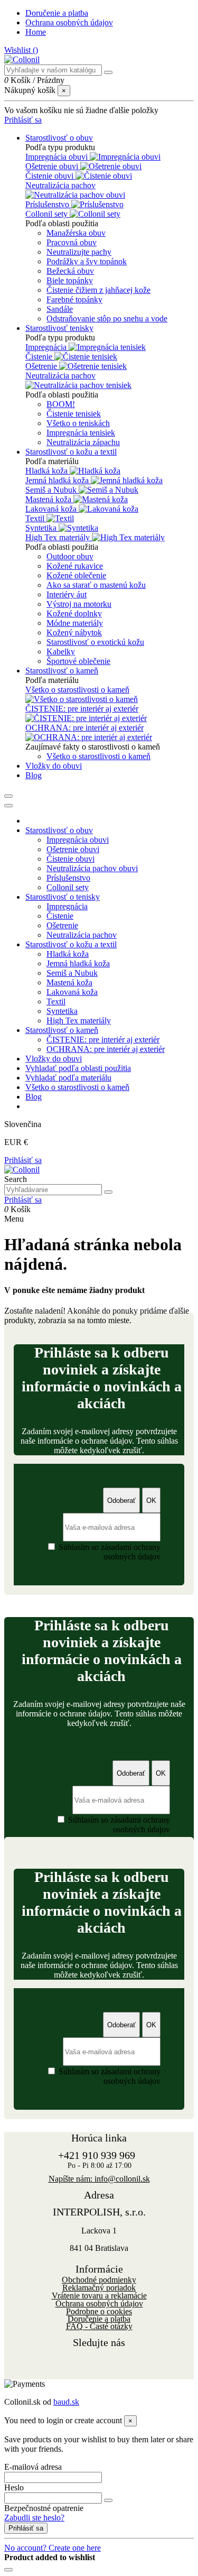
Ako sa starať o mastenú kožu (96, 585)
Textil (36, 518)
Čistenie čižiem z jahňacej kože (98, 290)
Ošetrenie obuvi (53, 166)
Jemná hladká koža (58, 480)
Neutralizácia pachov (60, 185)
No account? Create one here (53, 2548)
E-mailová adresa (33, 2467)
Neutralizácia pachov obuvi (92, 868)
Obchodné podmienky (99, 2280)
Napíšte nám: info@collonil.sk (99, 2179)
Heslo (14, 2487)
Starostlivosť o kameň (62, 1030)
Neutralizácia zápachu (83, 442)
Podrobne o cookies (99, 2311)
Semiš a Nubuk (52, 490)
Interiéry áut (67, 594)
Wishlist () (21, 50)
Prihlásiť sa (23, 1160)
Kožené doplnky (74, 613)
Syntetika (42, 528)
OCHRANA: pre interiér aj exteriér (84, 728)
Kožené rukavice (75, 566)
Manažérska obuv (76, 233)
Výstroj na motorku (79, 604)
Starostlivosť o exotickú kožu (95, 642)
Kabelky (61, 652)
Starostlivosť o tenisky (63, 897)
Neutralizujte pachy (79, 252)
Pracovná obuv (72, 242)
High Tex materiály (59, 537)
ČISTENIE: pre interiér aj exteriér (82, 709)
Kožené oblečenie (76, 575)
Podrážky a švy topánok (87, 261)
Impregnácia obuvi (58, 157)
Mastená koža (49, 499)
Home (36, 32)
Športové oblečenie (78, 661)
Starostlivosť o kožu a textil (71, 944)
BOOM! (61, 404)
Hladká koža (48, 471)
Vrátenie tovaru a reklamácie (99, 2296)
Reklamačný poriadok (99, 2288)
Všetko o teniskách (78, 423)
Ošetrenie (42, 366)
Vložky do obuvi (54, 1059)
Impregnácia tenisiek (81, 433)
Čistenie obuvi (50, 176)
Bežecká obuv (70, 271)
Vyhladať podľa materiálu (68, 1078)
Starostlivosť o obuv (59, 830)
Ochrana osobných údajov (69, 22)
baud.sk (66, 2402)
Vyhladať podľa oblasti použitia (78, 1068)
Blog (34, 1097)
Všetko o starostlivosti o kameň (77, 690)
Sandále (60, 309)
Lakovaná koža (52, 509)
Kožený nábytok (74, 633)
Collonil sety (48, 214)
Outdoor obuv (70, 556)
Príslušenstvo (48, 204)
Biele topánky (70, 280)
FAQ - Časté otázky (99, 2326)
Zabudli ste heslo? (34, 2518)
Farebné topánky (74, 299)
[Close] (8, 806)
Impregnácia (47, 347)
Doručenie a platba (57, 13)
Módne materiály (75, 623)
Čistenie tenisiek (74, 414)
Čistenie (40, 357)
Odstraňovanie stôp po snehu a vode (107, 318)
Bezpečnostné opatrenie (44, 2508)
